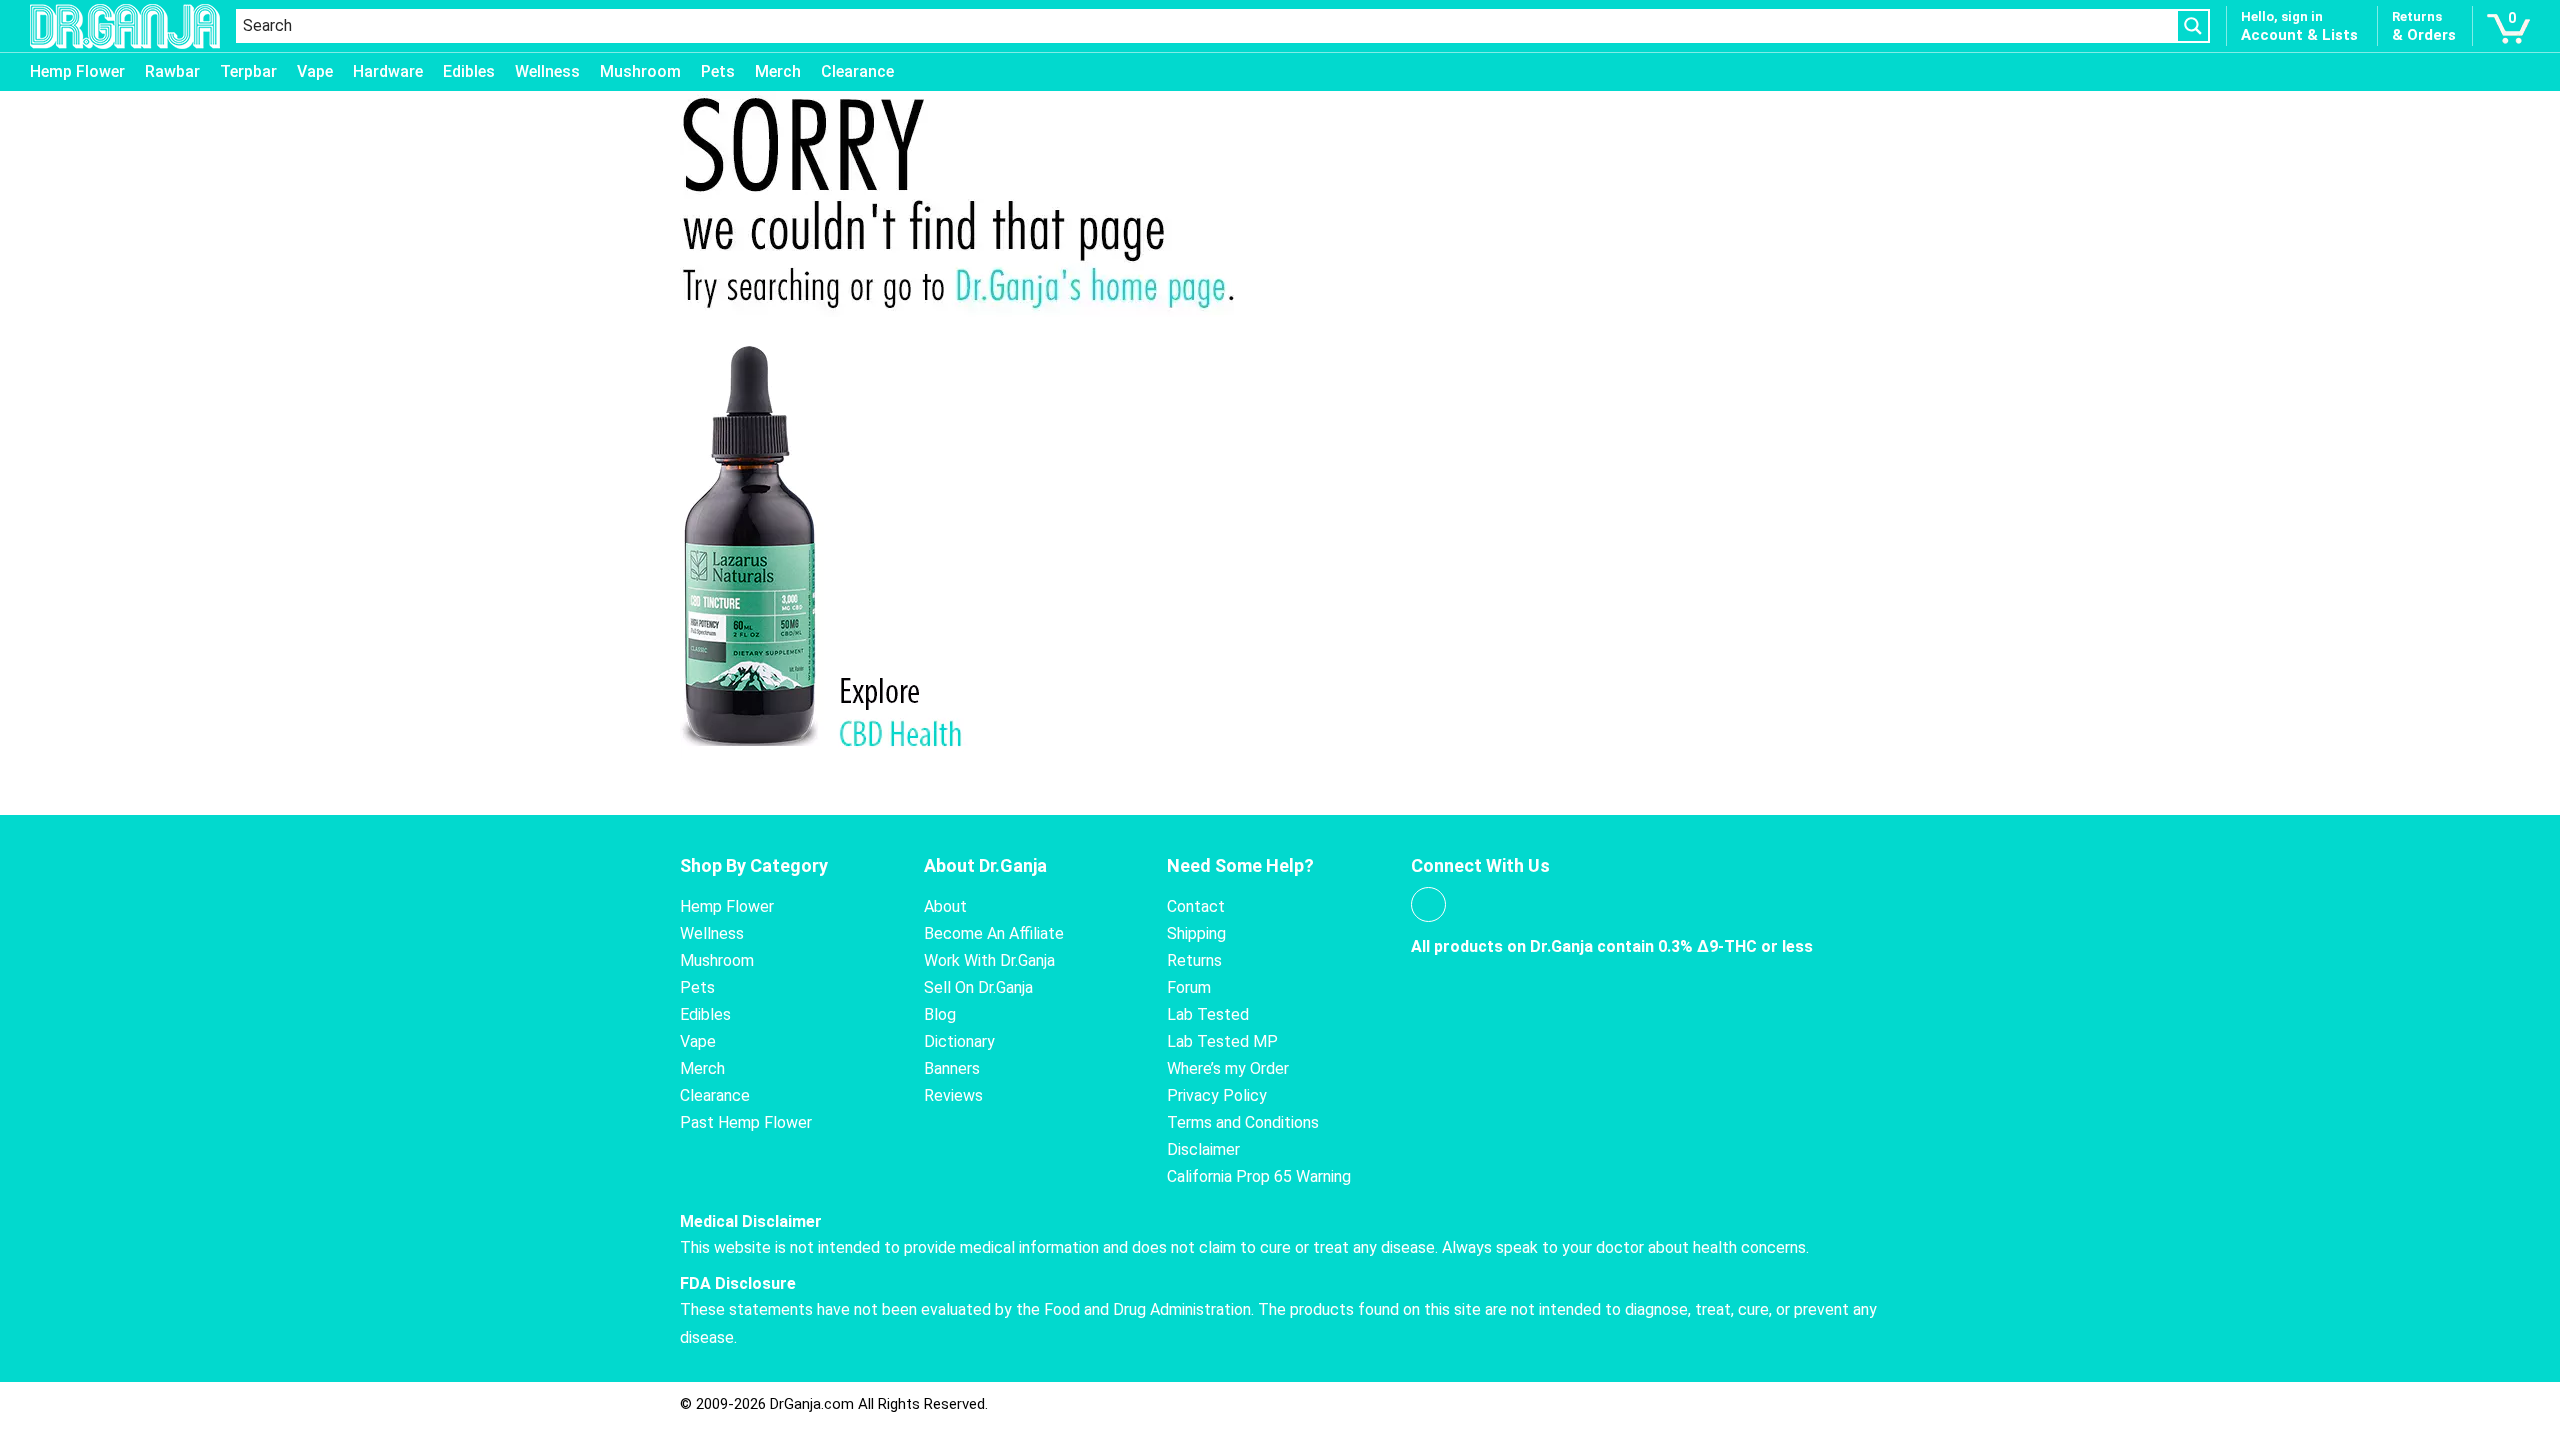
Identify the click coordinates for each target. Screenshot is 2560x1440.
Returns (1194, 960)
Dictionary (959, 1041)
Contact (1196, 906)
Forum (1189, 987)
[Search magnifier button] (2193, 26)
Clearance (857, 71)
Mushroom (640, 71)
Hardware (388, 71)
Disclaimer (1203, 1149)
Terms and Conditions (1243, 1122)
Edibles (469, 71)
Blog (940, 1014)
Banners (952, 1068)
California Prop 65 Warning (1259, 1176)
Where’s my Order (1228, 1068)
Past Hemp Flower (746, 1122)
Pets (718, 71)
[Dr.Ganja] (125, 26)
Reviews (953, 1095)
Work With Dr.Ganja (989, 960)
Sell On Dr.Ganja (978, 987)
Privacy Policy (1217, 1095)
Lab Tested (1208, 1014)
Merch (778, 71)
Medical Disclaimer (751, 1221)
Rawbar (172, 71)
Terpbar (248, 71)
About (945, 906)
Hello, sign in (2282, 16)
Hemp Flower (77, 71)
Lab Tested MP (1222, 1041)
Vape (315, 71)
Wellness (547, 71)
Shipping (1196, 933)
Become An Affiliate (994, 933)
